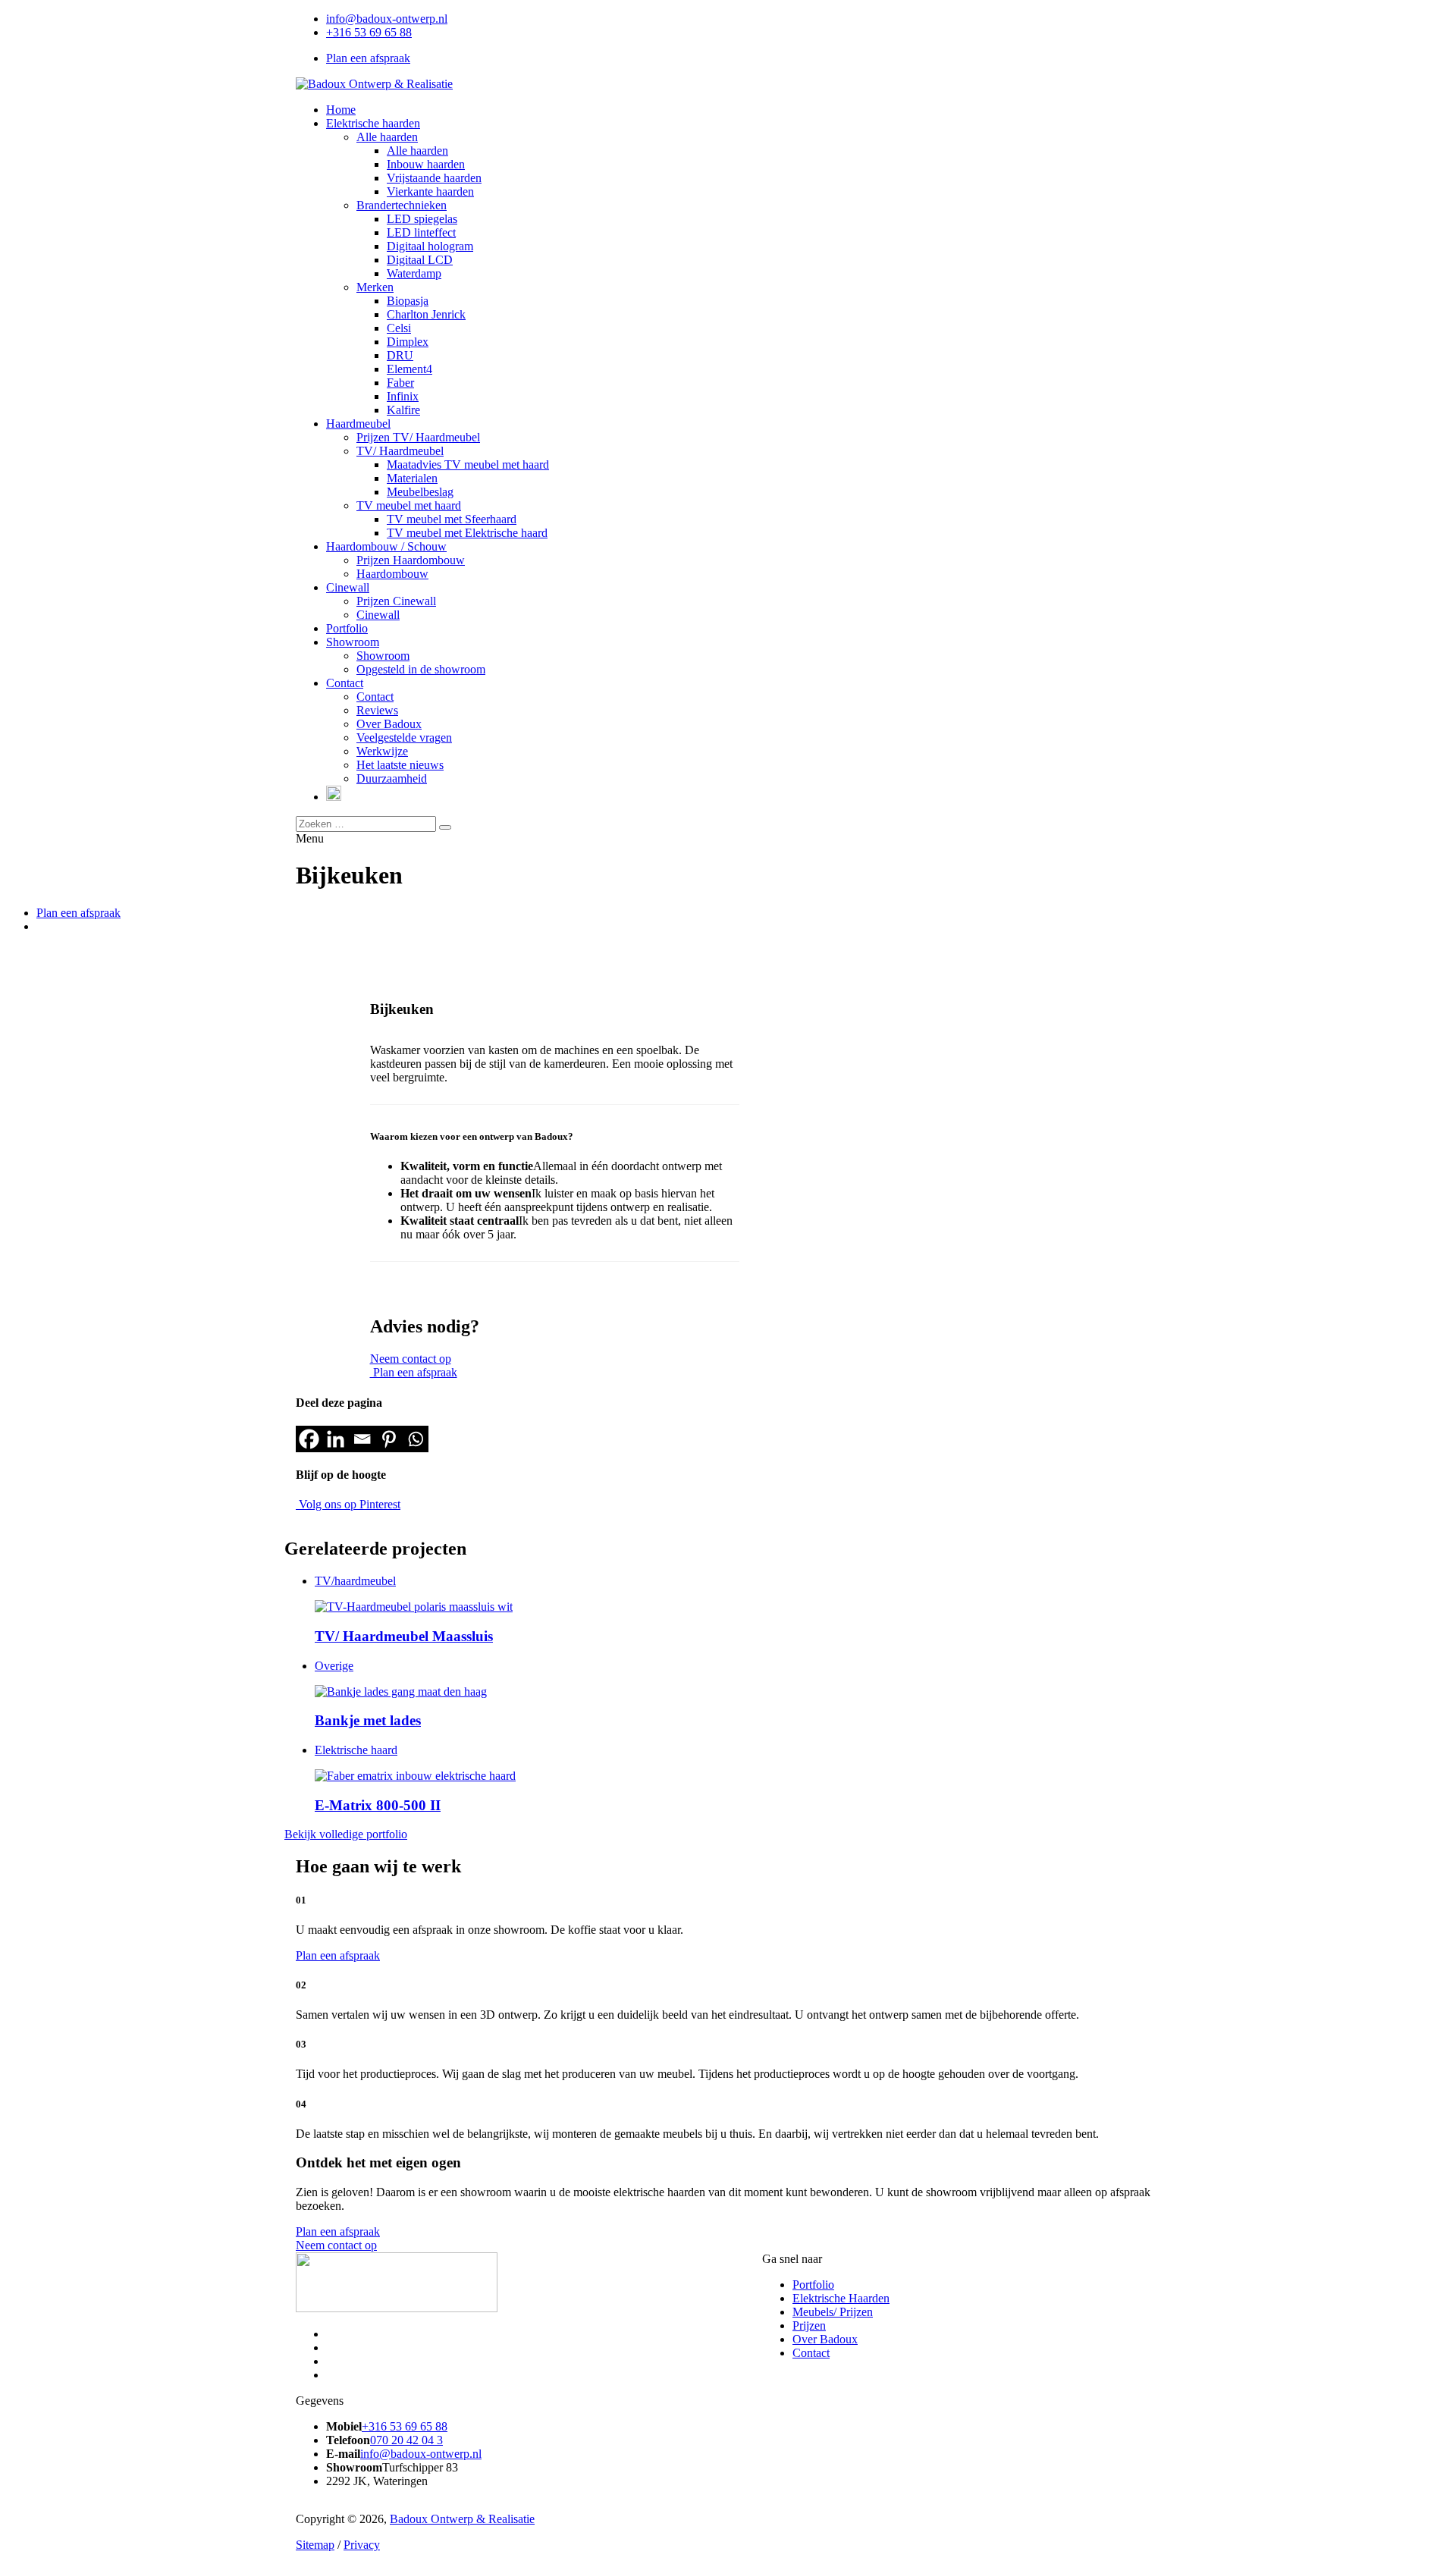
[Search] (445, 827)
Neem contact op (411, 1359)
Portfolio (813, 2285)
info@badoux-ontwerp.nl (387, 19)
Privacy (362, 2545)
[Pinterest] (389, 1439)
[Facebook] (309, 1439)
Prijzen (809, 2325)
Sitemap (315, 2545)
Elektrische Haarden (841, 2298)
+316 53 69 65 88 (369, 32)
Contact (811, 2353)
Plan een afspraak (368, 58)
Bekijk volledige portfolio (346, 1834)
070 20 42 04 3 (406, 2440)
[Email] (362, 1439)
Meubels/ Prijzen (833, 2312)
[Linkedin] (336, 1439)
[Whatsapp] (415, 1439)
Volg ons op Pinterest (348, 1504)
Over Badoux (825, 2339)
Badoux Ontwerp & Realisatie (462, 2519)
